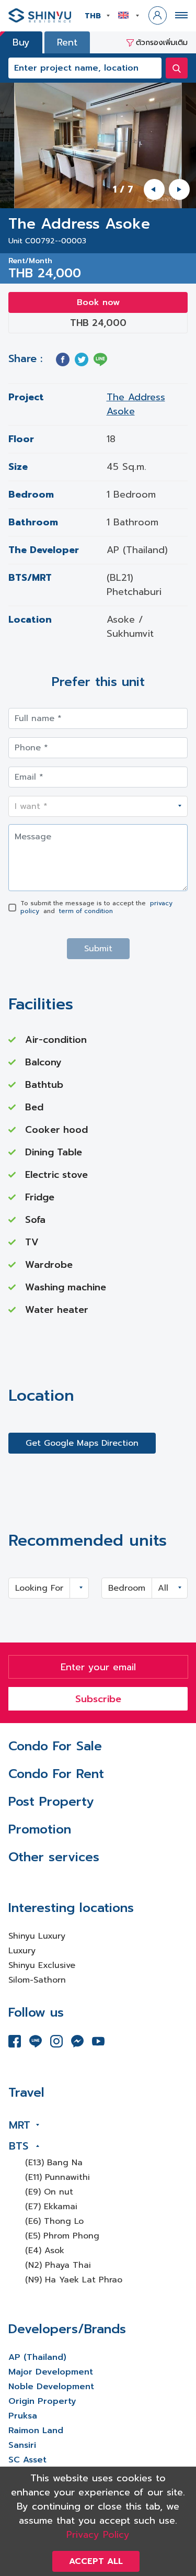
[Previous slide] (154, 189)
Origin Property (42, 2401)
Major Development (51, 2372)
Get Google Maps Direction (82, 1443)
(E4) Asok (45, 2251)
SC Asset (27, 2460)
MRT (20, 2125)
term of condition (86, 911)
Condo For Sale (55, 1746)
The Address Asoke (136, 404)
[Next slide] (179, 189)
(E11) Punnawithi (57, 2177)
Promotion (40, 1829)
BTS (19, 2146)
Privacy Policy (98, 2535)
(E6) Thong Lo (54, 2221)
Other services (54, 1857)
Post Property (51, 1802)
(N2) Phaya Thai (58, 2265)
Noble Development (51, 2387)
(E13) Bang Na (54, 2163)
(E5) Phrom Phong (62, 2236)
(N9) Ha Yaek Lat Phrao (74, 2280)
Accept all (96, 2561)
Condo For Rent (56, 1774)
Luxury (22, 1951)
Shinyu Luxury (37, 1936)
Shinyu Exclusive (42, 1965)
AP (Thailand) (37, 2357)
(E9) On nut (49, 2192)
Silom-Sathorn (37, 1980)
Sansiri (22, 2445)
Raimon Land (36, 2431)
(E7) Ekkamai (51, 2207)
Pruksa (23, 2416)
